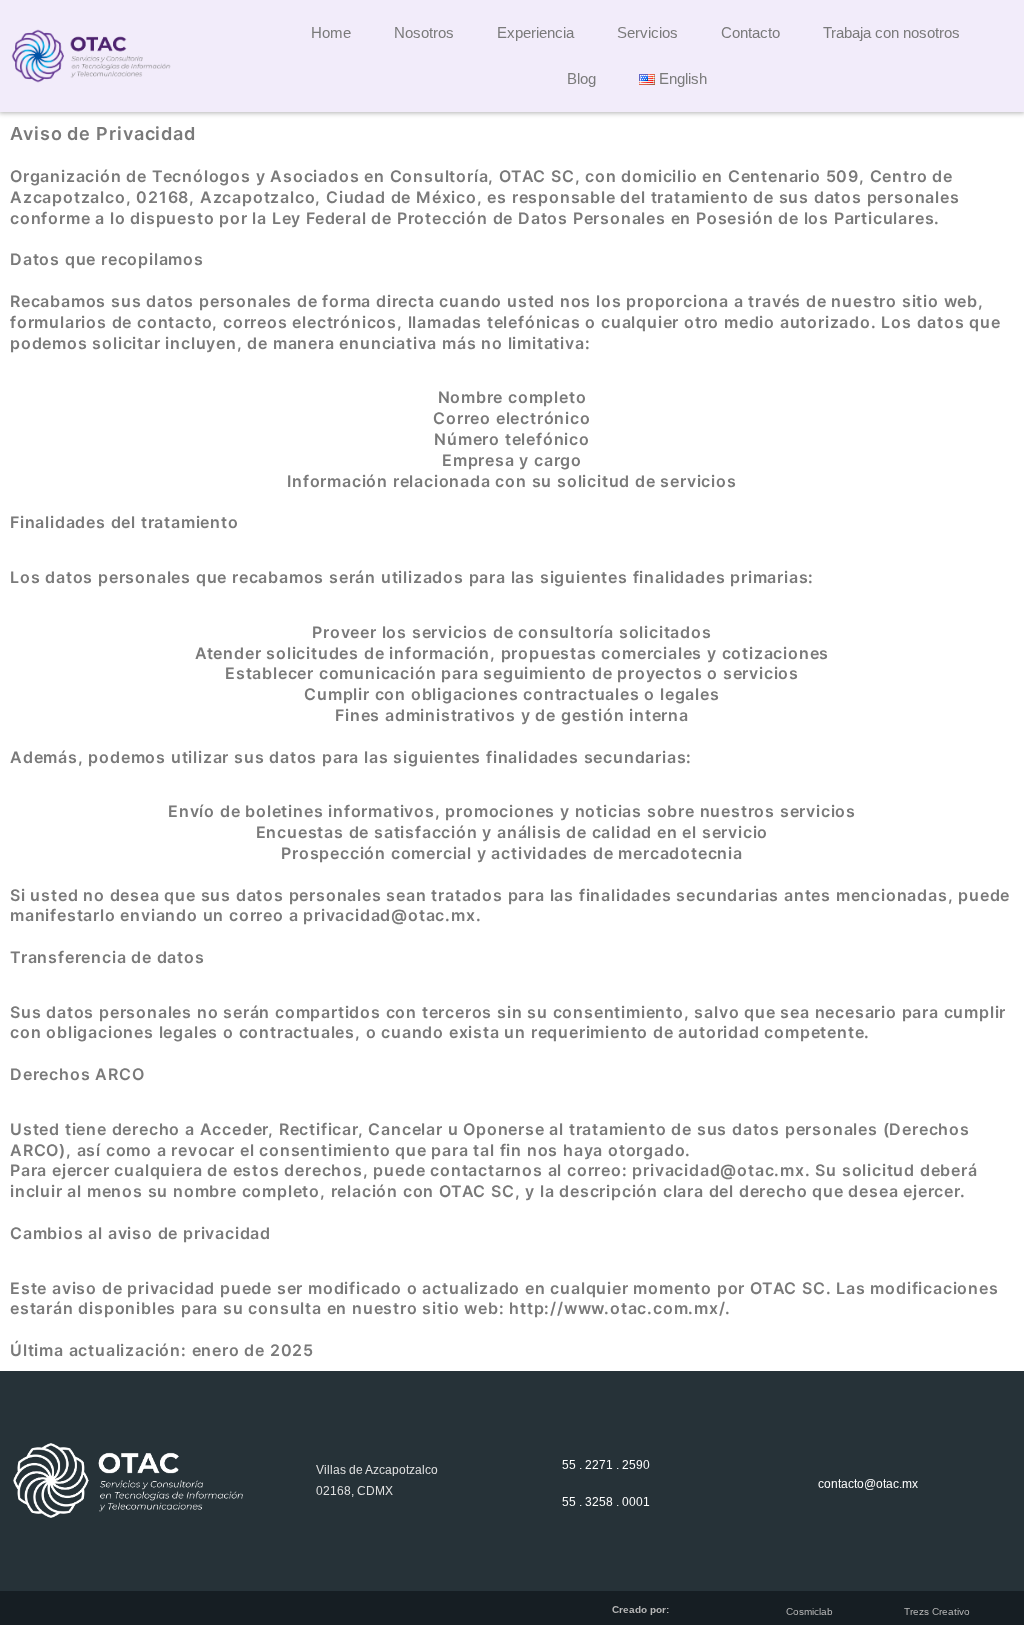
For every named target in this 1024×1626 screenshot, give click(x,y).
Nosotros (424, 32)
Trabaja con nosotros (891, 32)
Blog (581, 78)
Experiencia (535, 32)
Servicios (647, 32)
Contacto (750, 32)
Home (331, 32)
